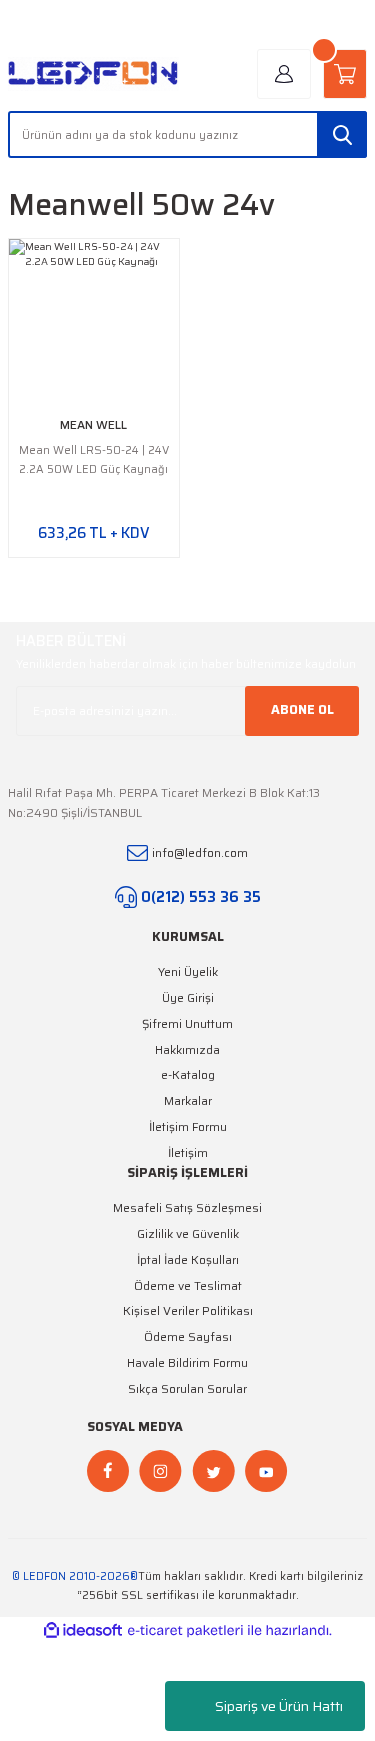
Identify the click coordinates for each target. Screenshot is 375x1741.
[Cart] (345, 74)
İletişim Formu (188, 1126)
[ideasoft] (83, 1631)
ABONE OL (302, 709)
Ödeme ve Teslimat (188, 1285)
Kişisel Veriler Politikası (188, 1310)
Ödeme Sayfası (188, 1336)
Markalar (188, 1100)
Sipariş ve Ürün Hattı (279, 1706)
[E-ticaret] (185, 1630)
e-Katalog (188, 1074)
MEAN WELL (93, 424)
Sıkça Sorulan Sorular (187, 1388)
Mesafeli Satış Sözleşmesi (187, 1207)
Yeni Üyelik (188, 971)
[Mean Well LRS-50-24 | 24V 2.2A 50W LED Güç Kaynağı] (94, 324)
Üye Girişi (188, 997)
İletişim (188, 1152)
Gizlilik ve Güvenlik (188, 1233)
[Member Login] (284, 74)
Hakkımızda (187, 1049)
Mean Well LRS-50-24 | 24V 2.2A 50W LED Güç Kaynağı (94, 459)
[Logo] (94, 74)
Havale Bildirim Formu (187, 1362)
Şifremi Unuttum (187, 1023)
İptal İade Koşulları (188, 1259)
